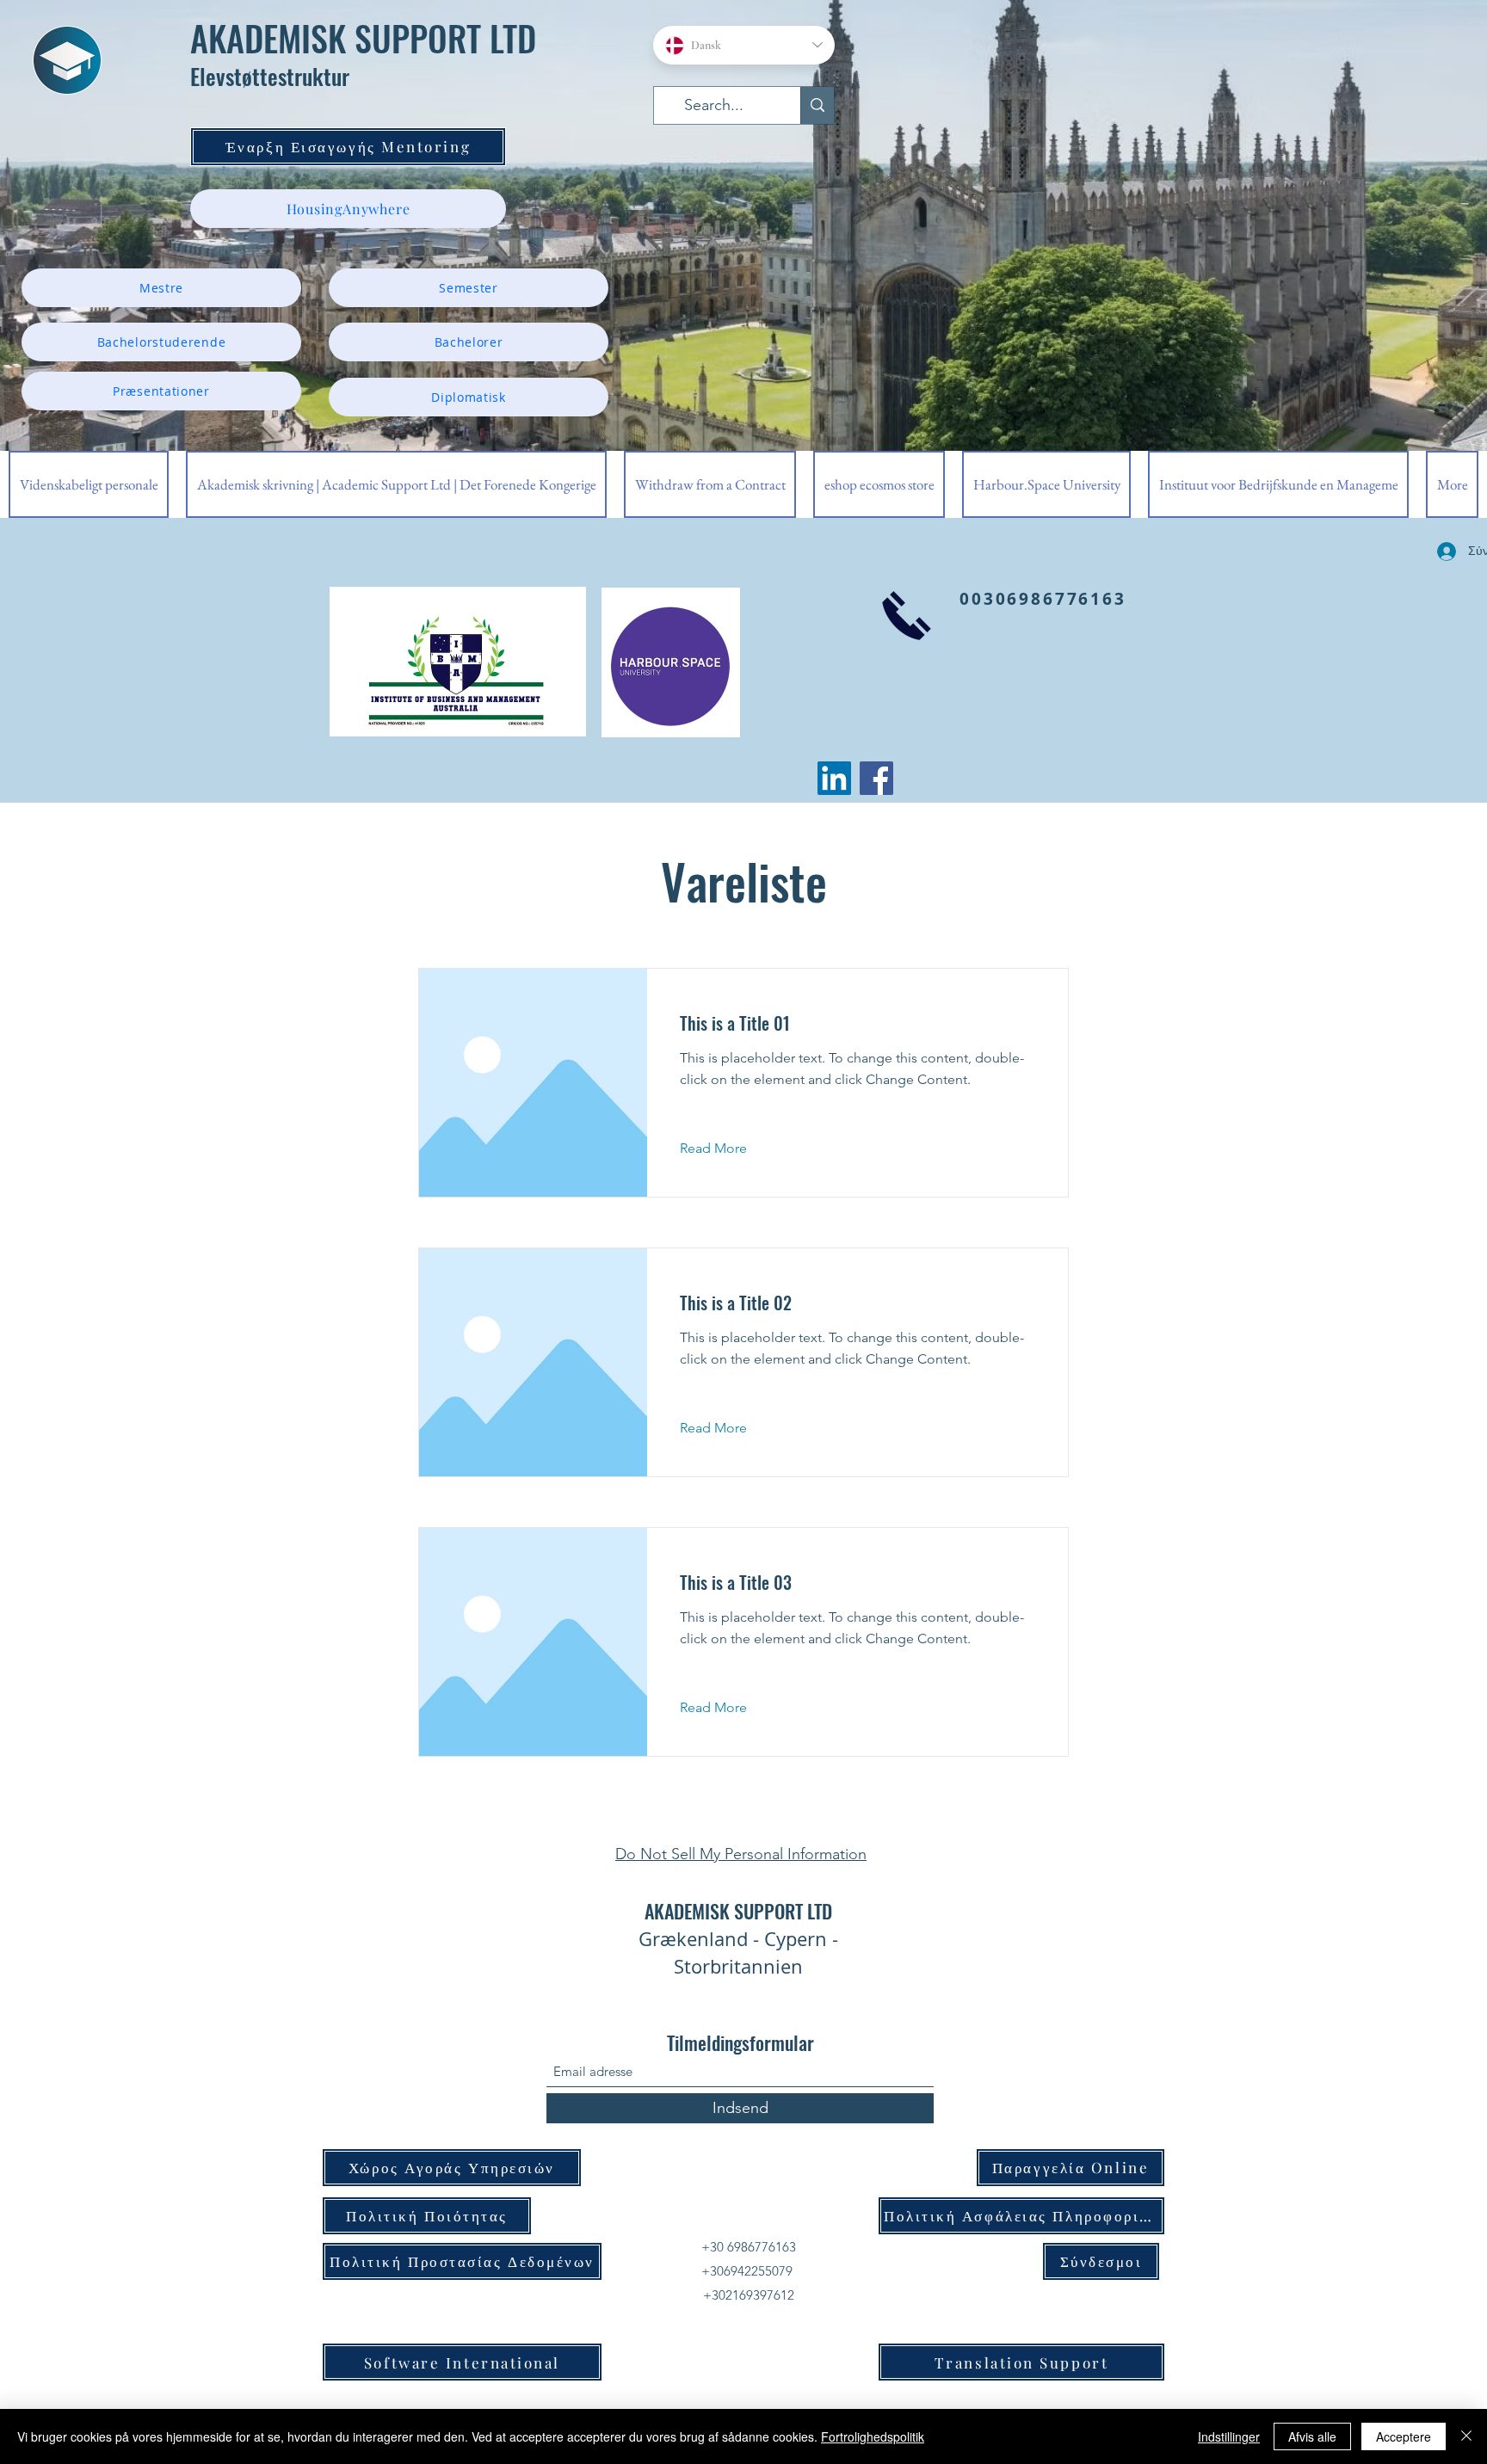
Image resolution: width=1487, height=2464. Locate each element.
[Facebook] (876, 778)
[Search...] (817, 105)
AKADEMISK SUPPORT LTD (363, 38)
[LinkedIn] (834, 778)
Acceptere (1404, 2436)
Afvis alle (1312, 2436)
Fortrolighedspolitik (873, 2436)
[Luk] (1466, 2436)
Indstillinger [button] (1229, 2436)
